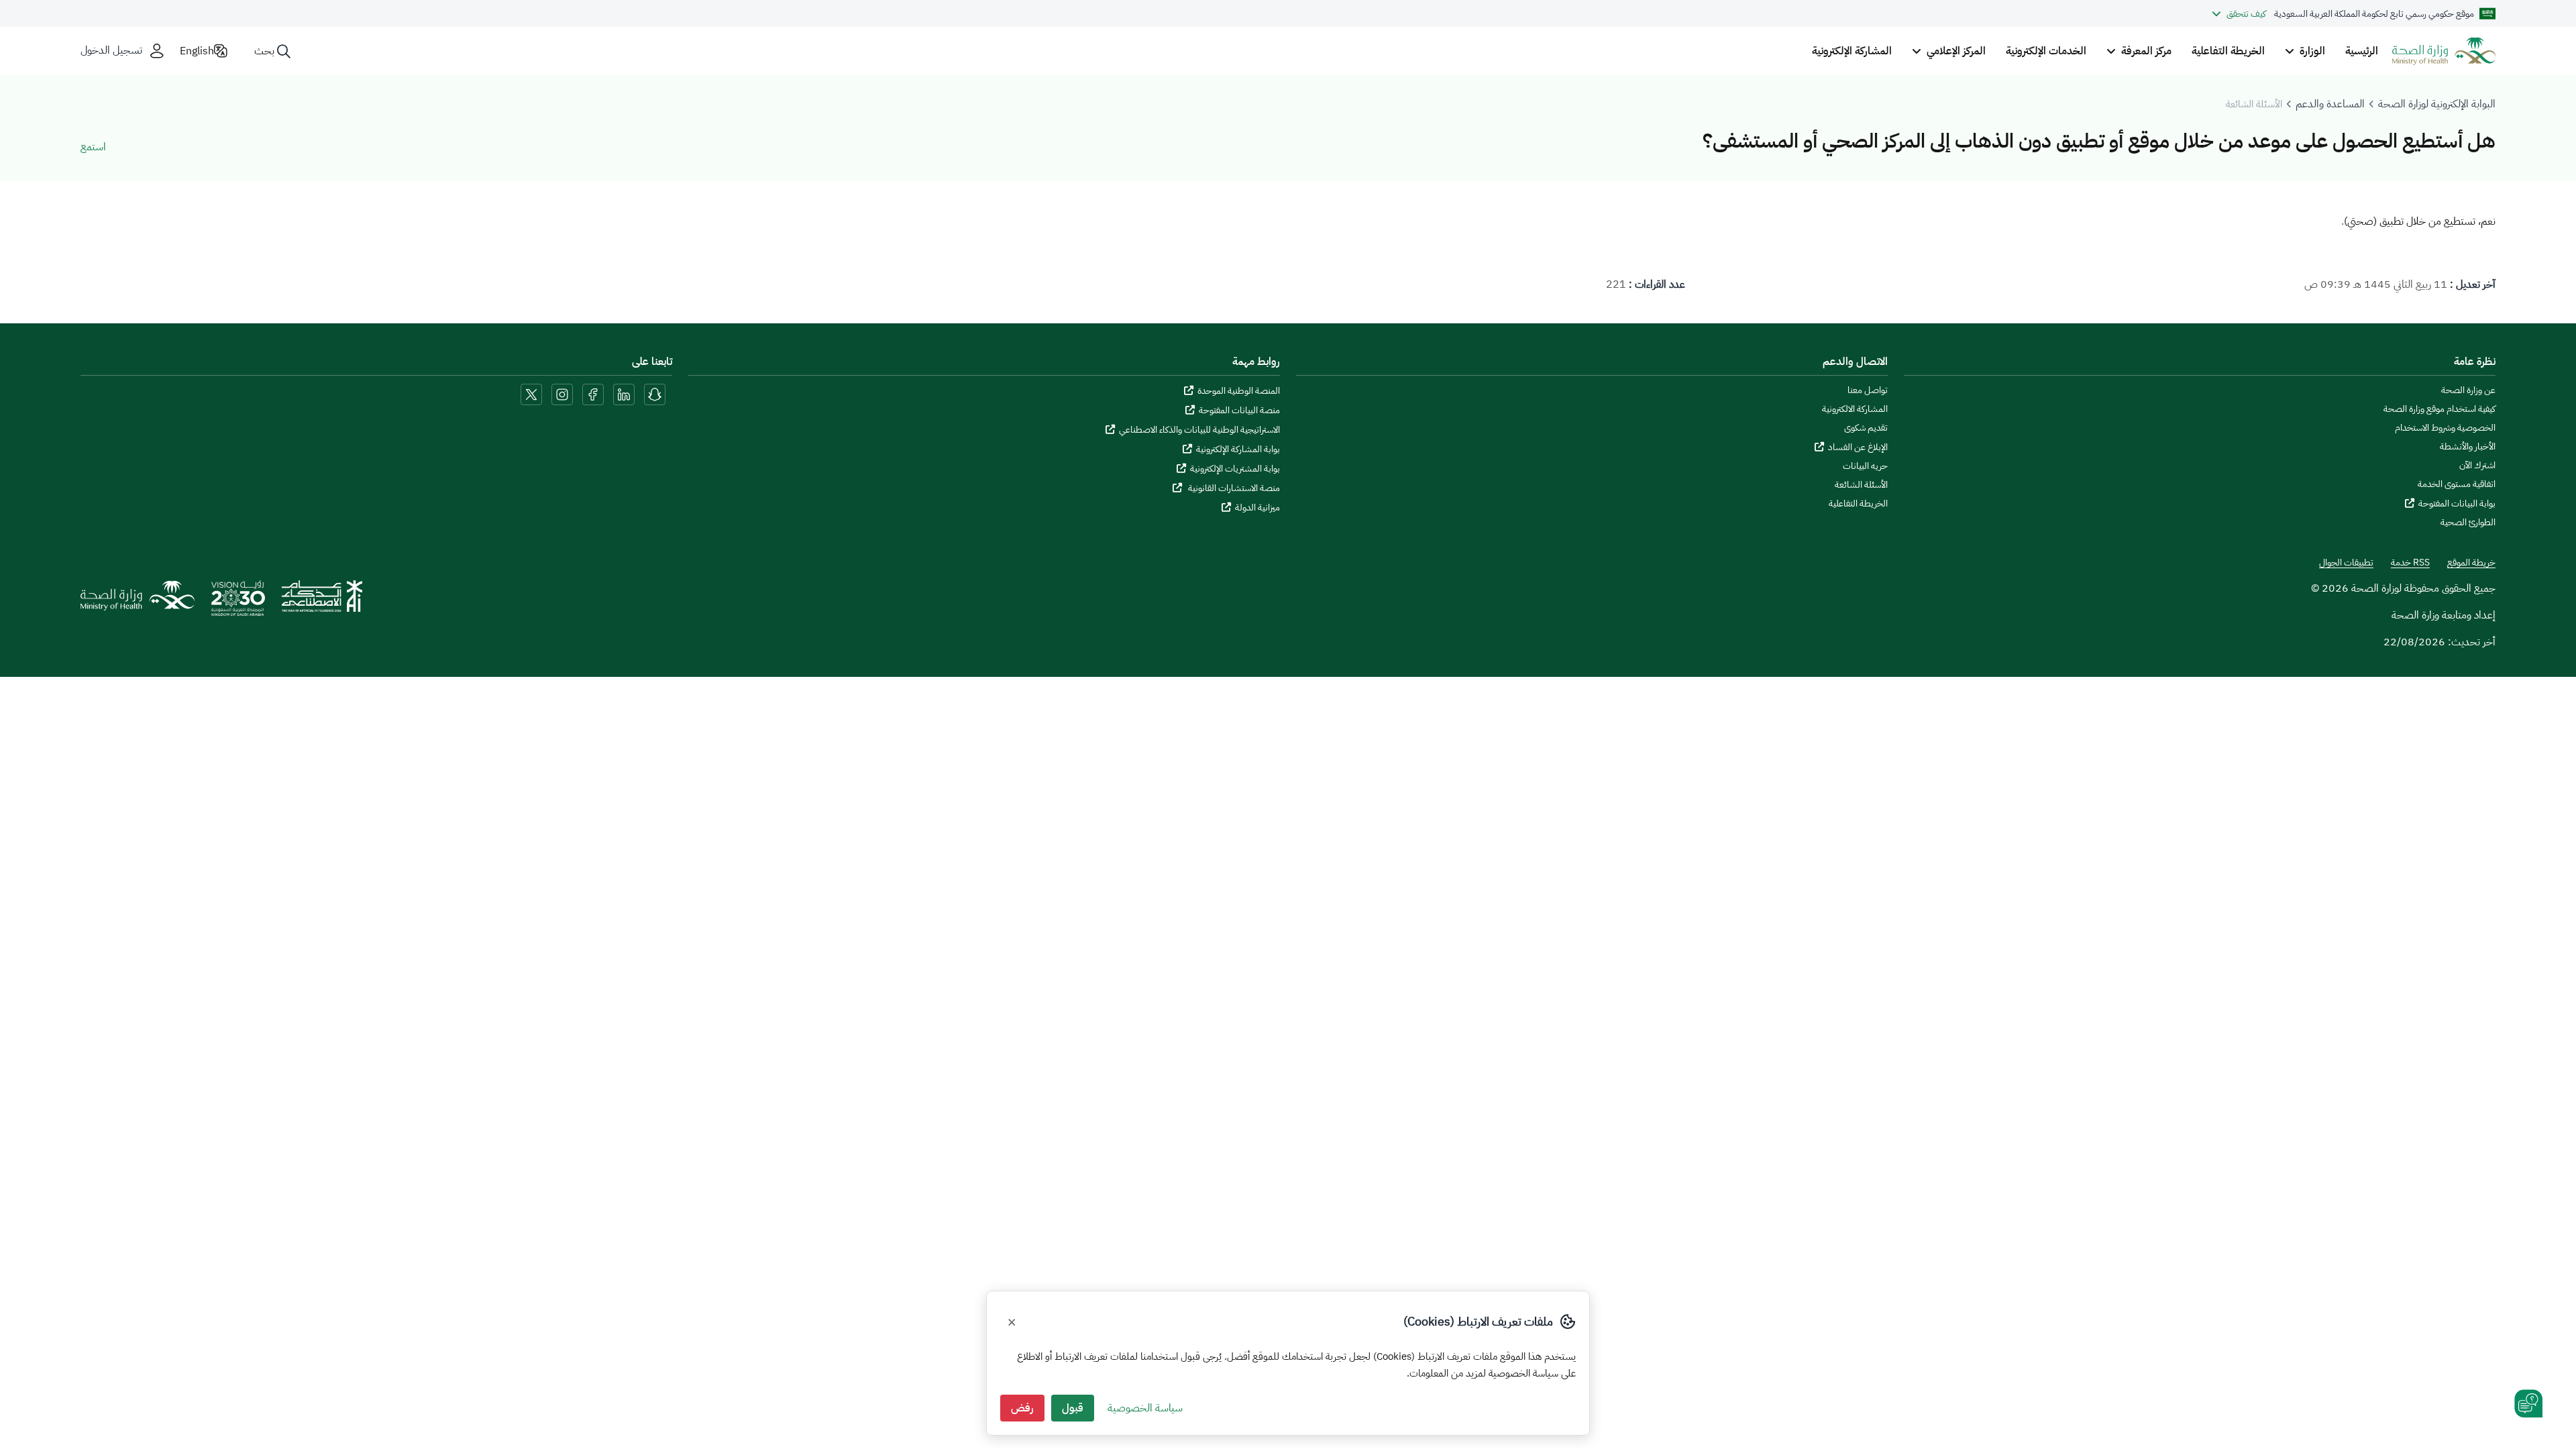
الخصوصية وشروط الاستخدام (2445, 428)
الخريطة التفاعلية (2228, 51)
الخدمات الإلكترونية (2046, 51)
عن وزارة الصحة (2468, 390)
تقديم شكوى (1866, 428)
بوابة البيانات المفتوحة (2457, 503)
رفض (1022, 1408)
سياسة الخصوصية (1145, 1408)
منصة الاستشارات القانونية (1233, 488)
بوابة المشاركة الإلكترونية (1238, 449)
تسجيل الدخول (111, 51)
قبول (1073, 1408)
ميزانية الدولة (1257, 507)
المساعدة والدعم (2330, 104)
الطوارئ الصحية (2468, 523)
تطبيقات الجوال (2346, 563)
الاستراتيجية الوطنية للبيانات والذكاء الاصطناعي (1199, 430)
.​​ (2343, 221)
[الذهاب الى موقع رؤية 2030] (238, 603)
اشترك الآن (2477, 466)
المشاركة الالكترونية (1855, 409)
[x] (531, 394)
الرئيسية (2362, 51)
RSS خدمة (2410, 563)
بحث (264, 51)
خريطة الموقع (2471, 563)
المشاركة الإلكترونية (1852, 51)
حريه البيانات (1865, 466)
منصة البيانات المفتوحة (1239, 410)
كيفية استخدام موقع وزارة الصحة (2439, 409)
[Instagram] (562, 394)
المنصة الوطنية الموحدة (1239, 391)
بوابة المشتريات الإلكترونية (1235, 469)
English (197, 51)
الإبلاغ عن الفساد (1858, 447)
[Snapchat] (655, 394)
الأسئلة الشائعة (1861, 485)
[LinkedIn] (623, 394)
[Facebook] (593, 394)
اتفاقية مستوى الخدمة (2457, 484)
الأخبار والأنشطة (2468, 447)
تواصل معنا (1868, 390)
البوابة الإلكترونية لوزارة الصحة (2437, 104)
